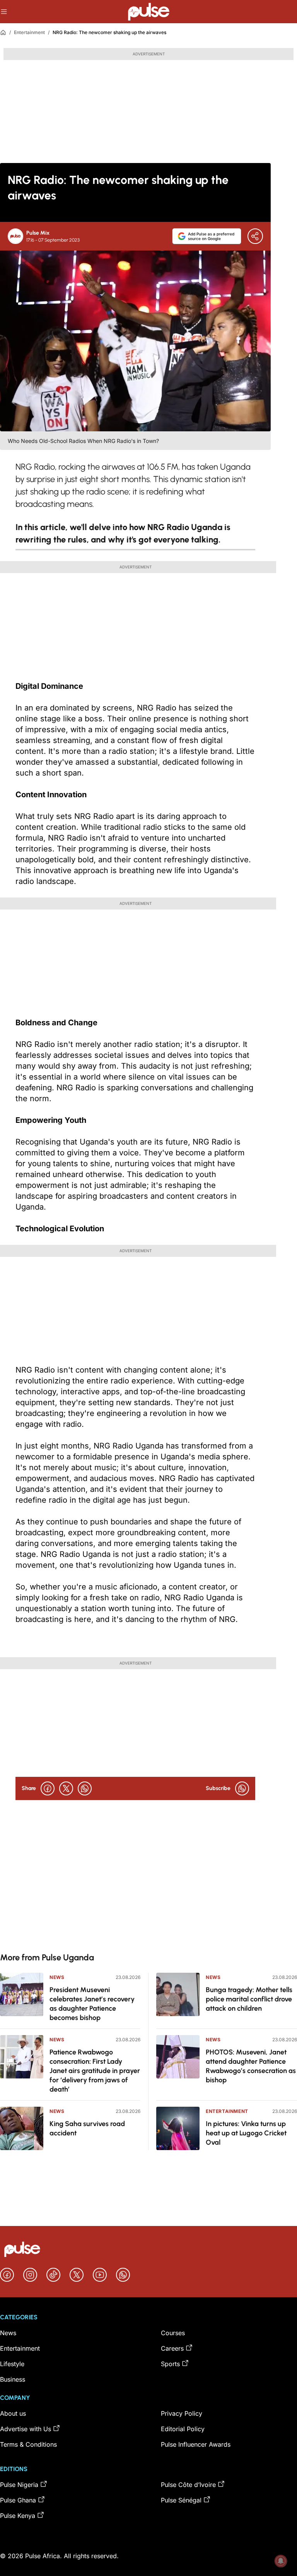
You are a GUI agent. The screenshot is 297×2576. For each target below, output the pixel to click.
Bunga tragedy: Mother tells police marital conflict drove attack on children (249, 1999)
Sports (170, 2364)
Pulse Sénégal (181, 2500)
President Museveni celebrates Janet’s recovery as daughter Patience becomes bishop (92, 2004)
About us (13, 2413)
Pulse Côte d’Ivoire (188, 2485)
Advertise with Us (26, 2429)
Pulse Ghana (18, 2500)
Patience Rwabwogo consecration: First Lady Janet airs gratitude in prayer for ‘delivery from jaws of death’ (95, 2071)
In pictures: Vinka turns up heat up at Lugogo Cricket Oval (246, 2133)
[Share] (255, 236)
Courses (173, 2333)
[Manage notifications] (281, 2561)
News (57, 1977)
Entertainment (29, 32)
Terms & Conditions (28, 2444)
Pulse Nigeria (19, 2485)
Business (13, 2379)
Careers (172, 2348)
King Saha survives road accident (87, 2128)
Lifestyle (12, 2364)
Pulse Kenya (18, 2516)
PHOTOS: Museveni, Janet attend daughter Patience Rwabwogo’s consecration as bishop (251, 2066)
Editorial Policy (183, 2429)
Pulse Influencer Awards (196, 2444)
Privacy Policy (182, 2413)
